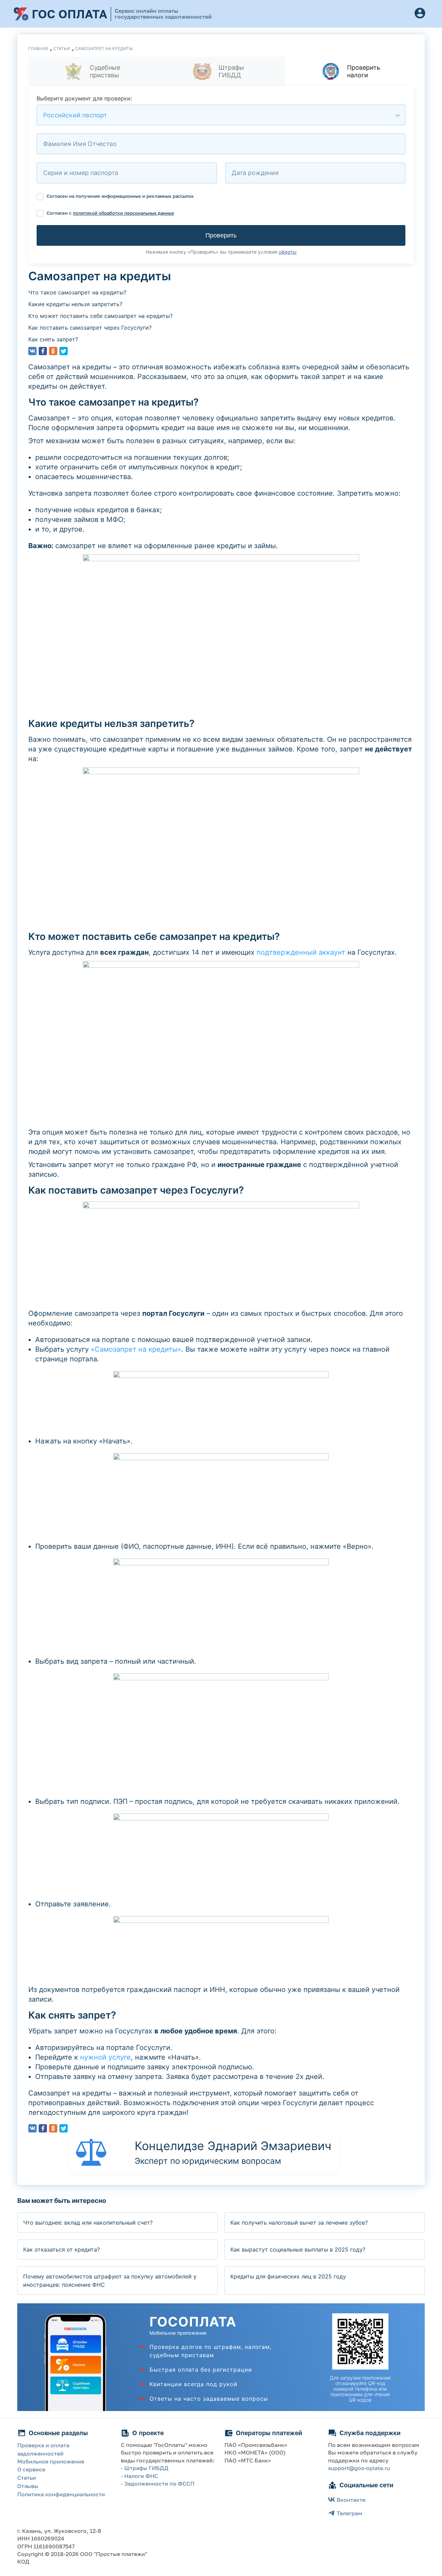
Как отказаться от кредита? (61, 2249)
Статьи (27, 2478)
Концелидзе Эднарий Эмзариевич (233, 2146)
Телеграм (349, 2513)
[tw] (64, 351)
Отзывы (28, 2486)
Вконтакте (351, 2500)
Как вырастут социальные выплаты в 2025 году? (298, 2249)
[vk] (32, 351)
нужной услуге (105, 2057)
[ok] (53, 351)
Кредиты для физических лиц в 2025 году (288, 2276)
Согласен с (110, 213)
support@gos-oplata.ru (359, 2468)
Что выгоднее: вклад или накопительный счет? (88, 2223)
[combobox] (221, 115)
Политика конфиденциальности (61, 2494)
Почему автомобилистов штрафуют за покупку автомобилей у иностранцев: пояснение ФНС (110, 2281)
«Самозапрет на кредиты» (136, 1349)
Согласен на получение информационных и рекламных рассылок (120, 196)
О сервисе (31, 2469)
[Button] (420, 14)
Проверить (221, 235)
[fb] (43, 351)
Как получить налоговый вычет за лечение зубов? (299, 2223)
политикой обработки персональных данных (123, 213)
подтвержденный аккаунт (301, 952)
